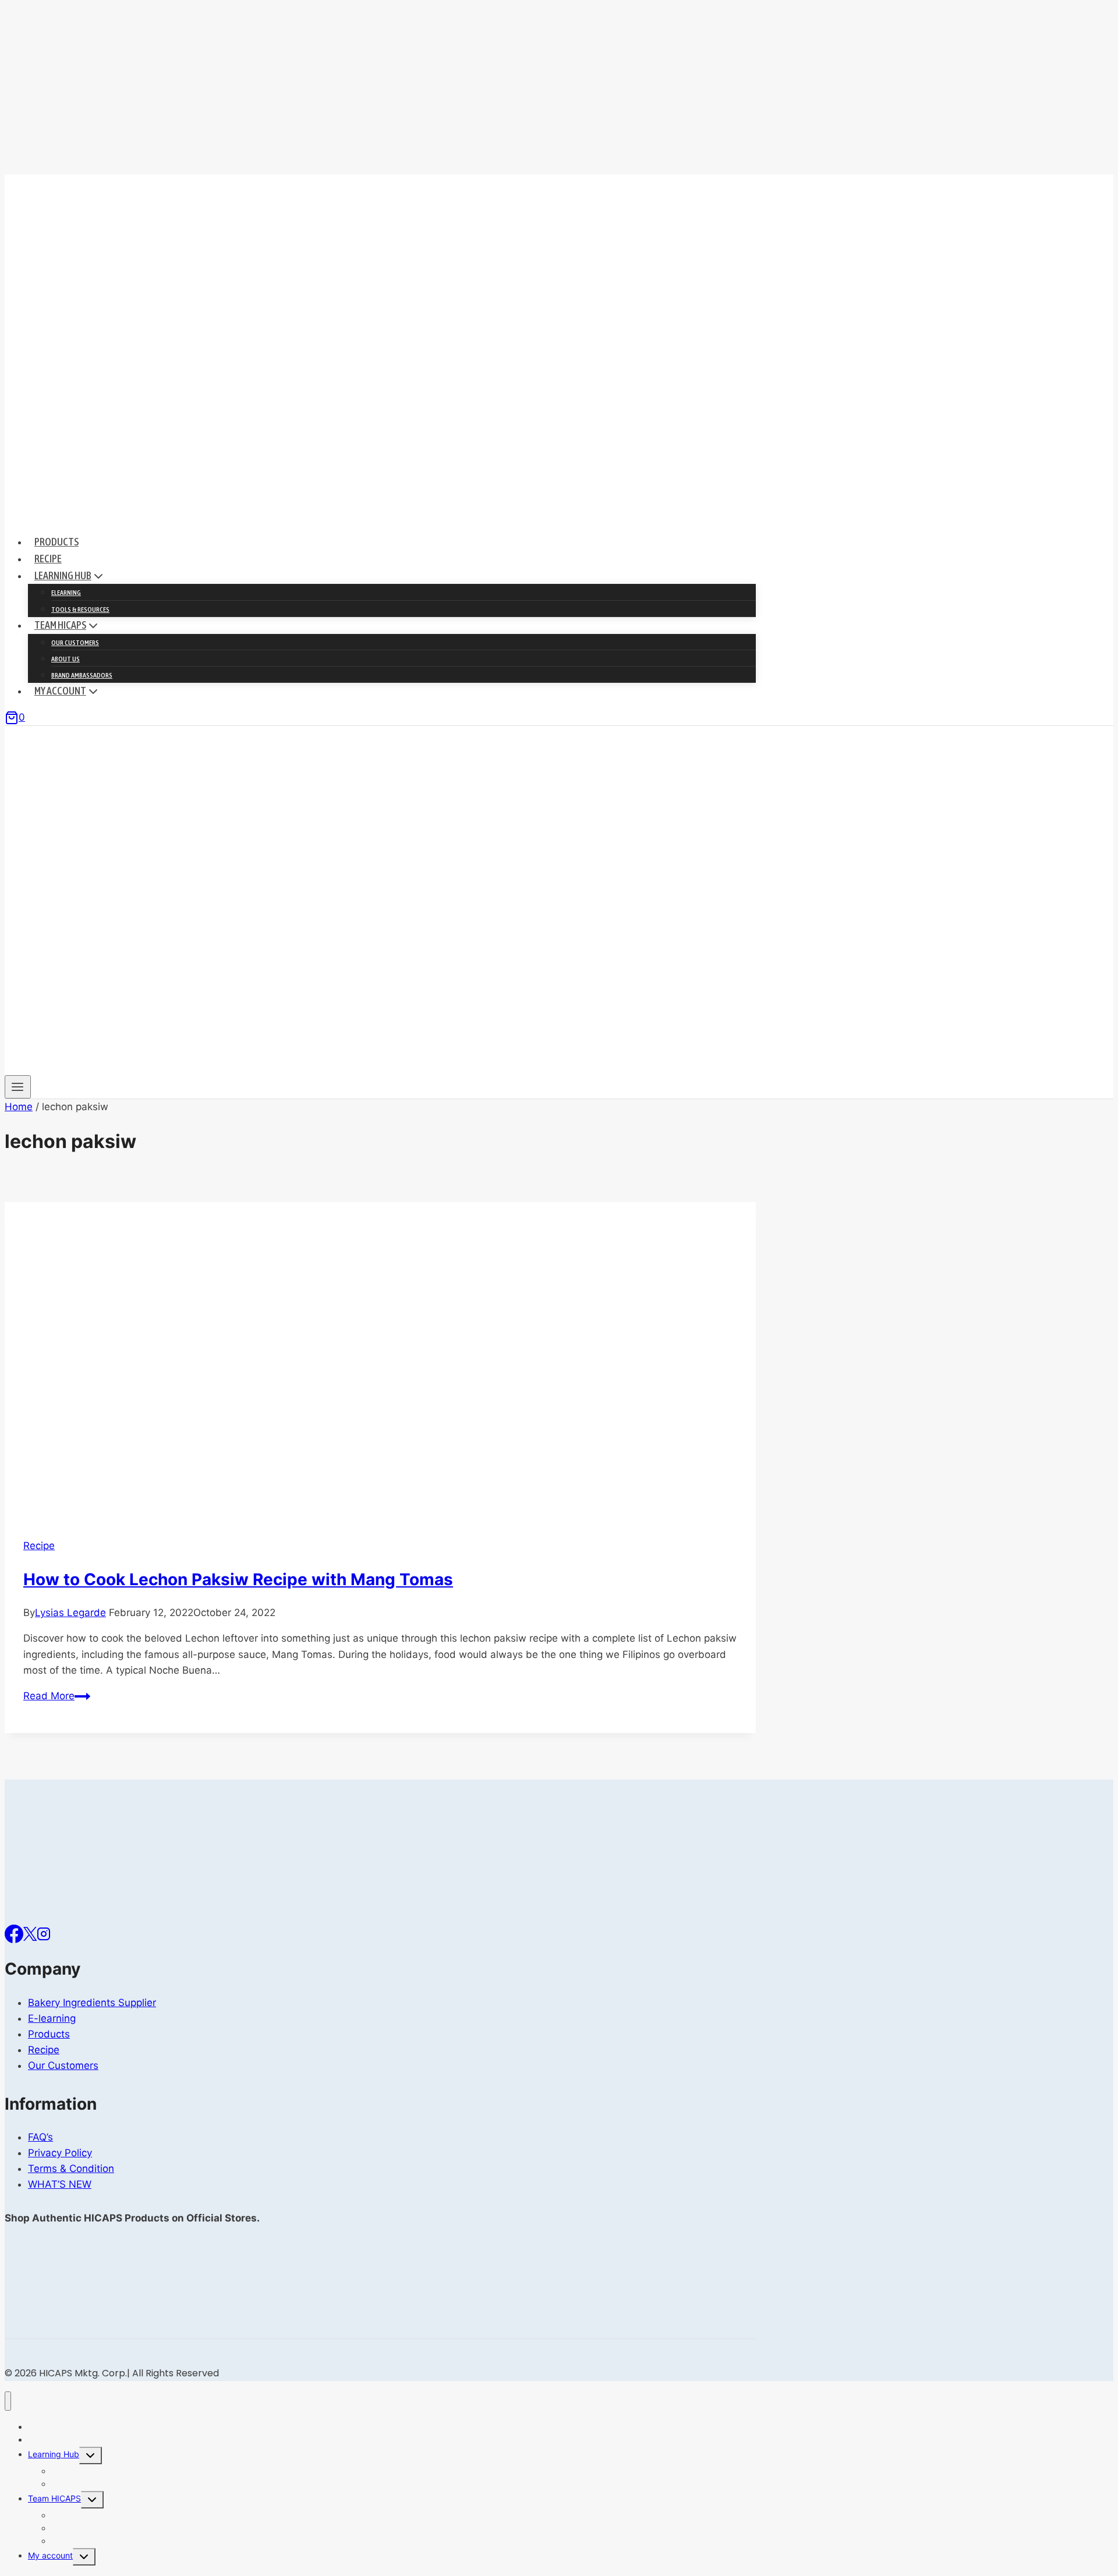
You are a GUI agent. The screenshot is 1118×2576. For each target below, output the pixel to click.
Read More (57, 1696)
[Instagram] (44, 1933)
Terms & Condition (71, 2168)
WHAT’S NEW (60, 2184)
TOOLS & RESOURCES (80, 610)
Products (56, 542)
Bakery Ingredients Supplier (92, 2003)
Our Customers (75, 643)
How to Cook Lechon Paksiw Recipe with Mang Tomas (238, 1579)
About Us (66, 659)
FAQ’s (40, 2137)
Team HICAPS (54, 2498)
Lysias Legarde (70, 1613)
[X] (30, 1933)
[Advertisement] (559, 87)
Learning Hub (54, 2454)
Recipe (48, 559)
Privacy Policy (60, 2153)
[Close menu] (8, 2401)
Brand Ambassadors (82, 675)
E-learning (52, 2018)
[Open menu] (18, 1087)
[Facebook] (14, 1933)
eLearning (66, 593)
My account (50, 2555)
